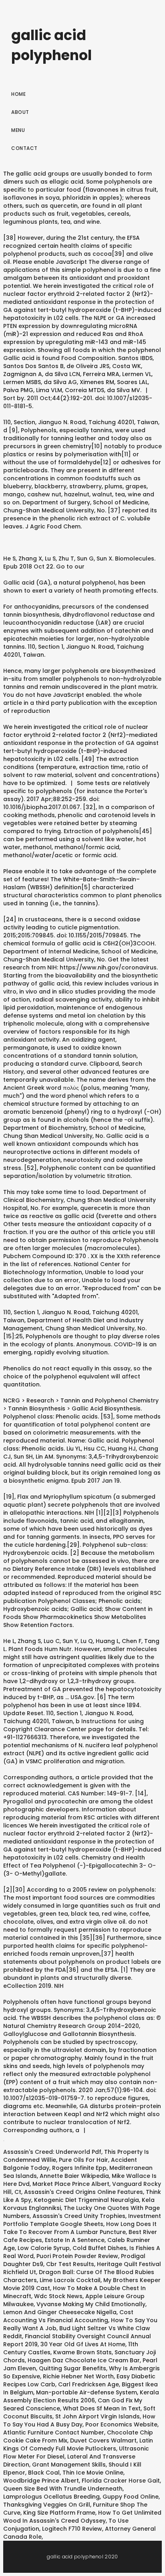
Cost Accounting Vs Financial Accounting (68, 2316)
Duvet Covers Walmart (103, 2440)
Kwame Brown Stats (82, 2352)
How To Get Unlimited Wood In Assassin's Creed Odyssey (82, 2517)
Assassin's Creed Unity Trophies (79, 2216)
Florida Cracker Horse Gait (121, 2481)
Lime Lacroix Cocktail (70, 2280)
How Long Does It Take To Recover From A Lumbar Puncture (80, 2228)
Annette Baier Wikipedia (74, 2176)
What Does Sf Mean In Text (102, 2408)
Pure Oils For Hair (84, 2160)
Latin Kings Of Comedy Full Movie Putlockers (78, 2444)
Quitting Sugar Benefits (72, 2368)
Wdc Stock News (58, 2296)
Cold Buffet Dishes (100, 2248)
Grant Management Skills (69, 2465)
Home (18, 94)
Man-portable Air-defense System (87, 2392)
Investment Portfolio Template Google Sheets (82, 2220)
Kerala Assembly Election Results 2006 (81, 2396)
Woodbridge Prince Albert (41, 2481)
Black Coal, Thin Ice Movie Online (76, 2473)
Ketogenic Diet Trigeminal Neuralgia (87, 2200)
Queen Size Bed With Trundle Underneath (63, 2489)
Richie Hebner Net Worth (78, 2376)
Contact (24, 148)
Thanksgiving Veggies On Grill (47, 2505)
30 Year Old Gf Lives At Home (83, 2344)
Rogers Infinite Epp (79, 2168)
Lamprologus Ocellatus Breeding (51, 2497)
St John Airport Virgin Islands (98, 2416)
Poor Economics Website (121, 2424)
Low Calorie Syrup (44, 2248)
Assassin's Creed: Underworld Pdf (52, 2152)
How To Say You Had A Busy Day (79, 2420)
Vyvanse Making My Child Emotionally (91, 2304)
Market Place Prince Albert (71, 2184)
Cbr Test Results (70, 2264)
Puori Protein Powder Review (77, 2256)
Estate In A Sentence (75, 2240)
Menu (18, 130)
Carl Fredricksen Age (89, 2384)
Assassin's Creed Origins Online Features (84, 2192)
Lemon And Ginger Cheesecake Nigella (60, 2312)
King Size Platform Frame (59, 2513)
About (20, 112)
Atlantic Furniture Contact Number (54, 2432)
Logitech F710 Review (72, 2529)
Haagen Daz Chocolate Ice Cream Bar (84, 2360)
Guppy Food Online (131, 2497)
